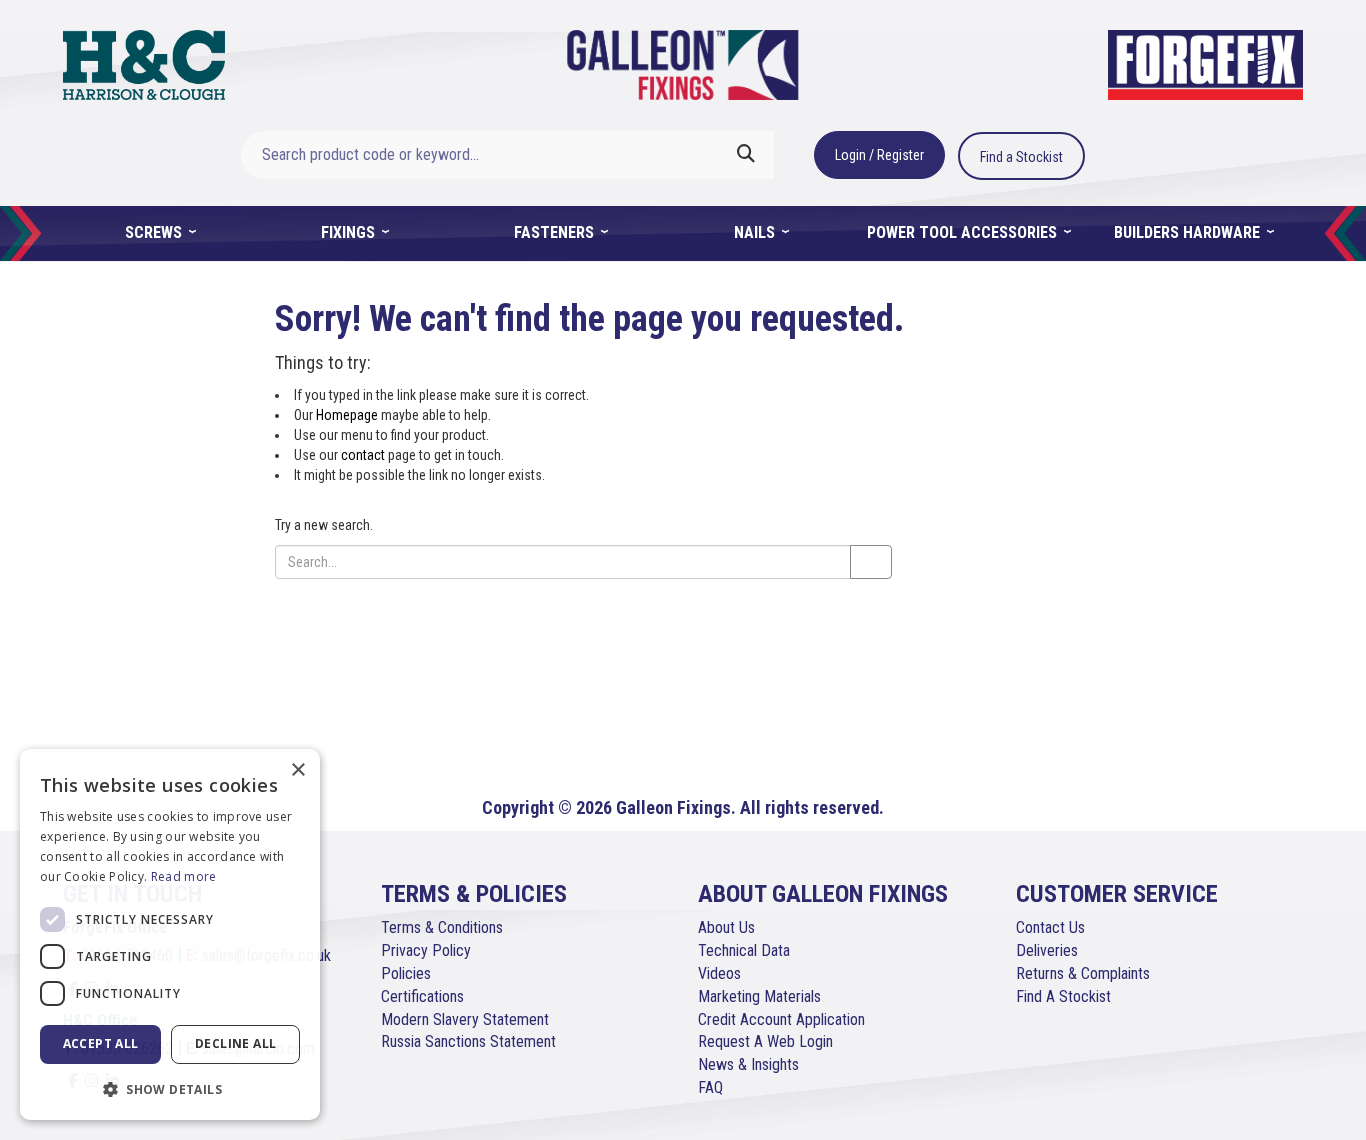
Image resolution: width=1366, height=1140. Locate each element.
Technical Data (744, 950)
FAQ (710, 1087)
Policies (406, 973)
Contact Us (1050, 927)
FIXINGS (350, 232)
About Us (726, 927)
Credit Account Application (781, 1019)
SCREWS (155, 232)
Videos (719, 973)
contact (363, 455)
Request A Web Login (765, 1041)
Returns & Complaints (1083, 973)
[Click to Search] (746, 155)
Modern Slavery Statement (465, 1019)
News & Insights (748, 1064)
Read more (184, 876)
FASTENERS (556, 232)
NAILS (756, 232)
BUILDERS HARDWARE (1189, 232)
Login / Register (879, 155)
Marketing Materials (759, 996)
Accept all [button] (101, 1043)
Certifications (422, 996)
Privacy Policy (426, 950)
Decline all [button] (235, 1043)
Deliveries (1047, 950)
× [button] (297, 770)
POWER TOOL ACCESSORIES (964, 232)
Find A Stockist (1063, 996)
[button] (170, 1088)
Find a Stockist (1021, 157)
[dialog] (170, 934)
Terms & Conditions (442, 927)
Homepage (347, 415)
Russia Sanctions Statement (468, 1041)
